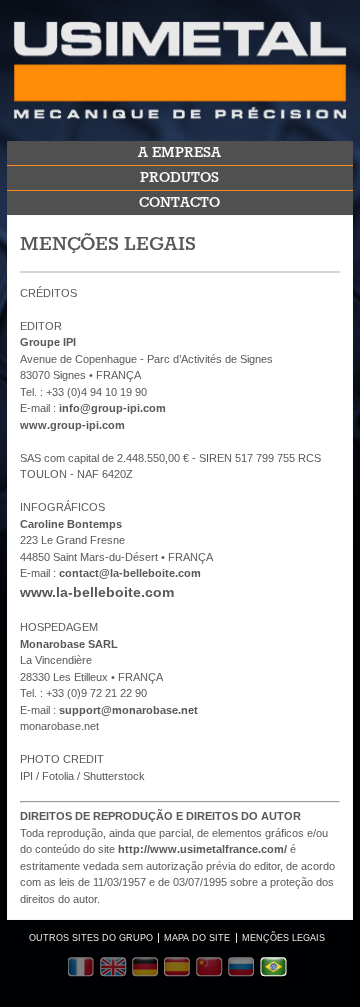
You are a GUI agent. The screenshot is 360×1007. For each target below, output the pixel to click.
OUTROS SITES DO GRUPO (91, 938)
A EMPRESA (179, 153)
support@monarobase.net (128, 710)
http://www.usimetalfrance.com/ (202, 849)
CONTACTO (179, 203)
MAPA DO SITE (197, 938)
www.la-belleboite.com (97, 592)
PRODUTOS (179, 178)
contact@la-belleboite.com (130, 573)
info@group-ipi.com (112, 408)
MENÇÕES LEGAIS (283, 938)
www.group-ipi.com (72, 425)
